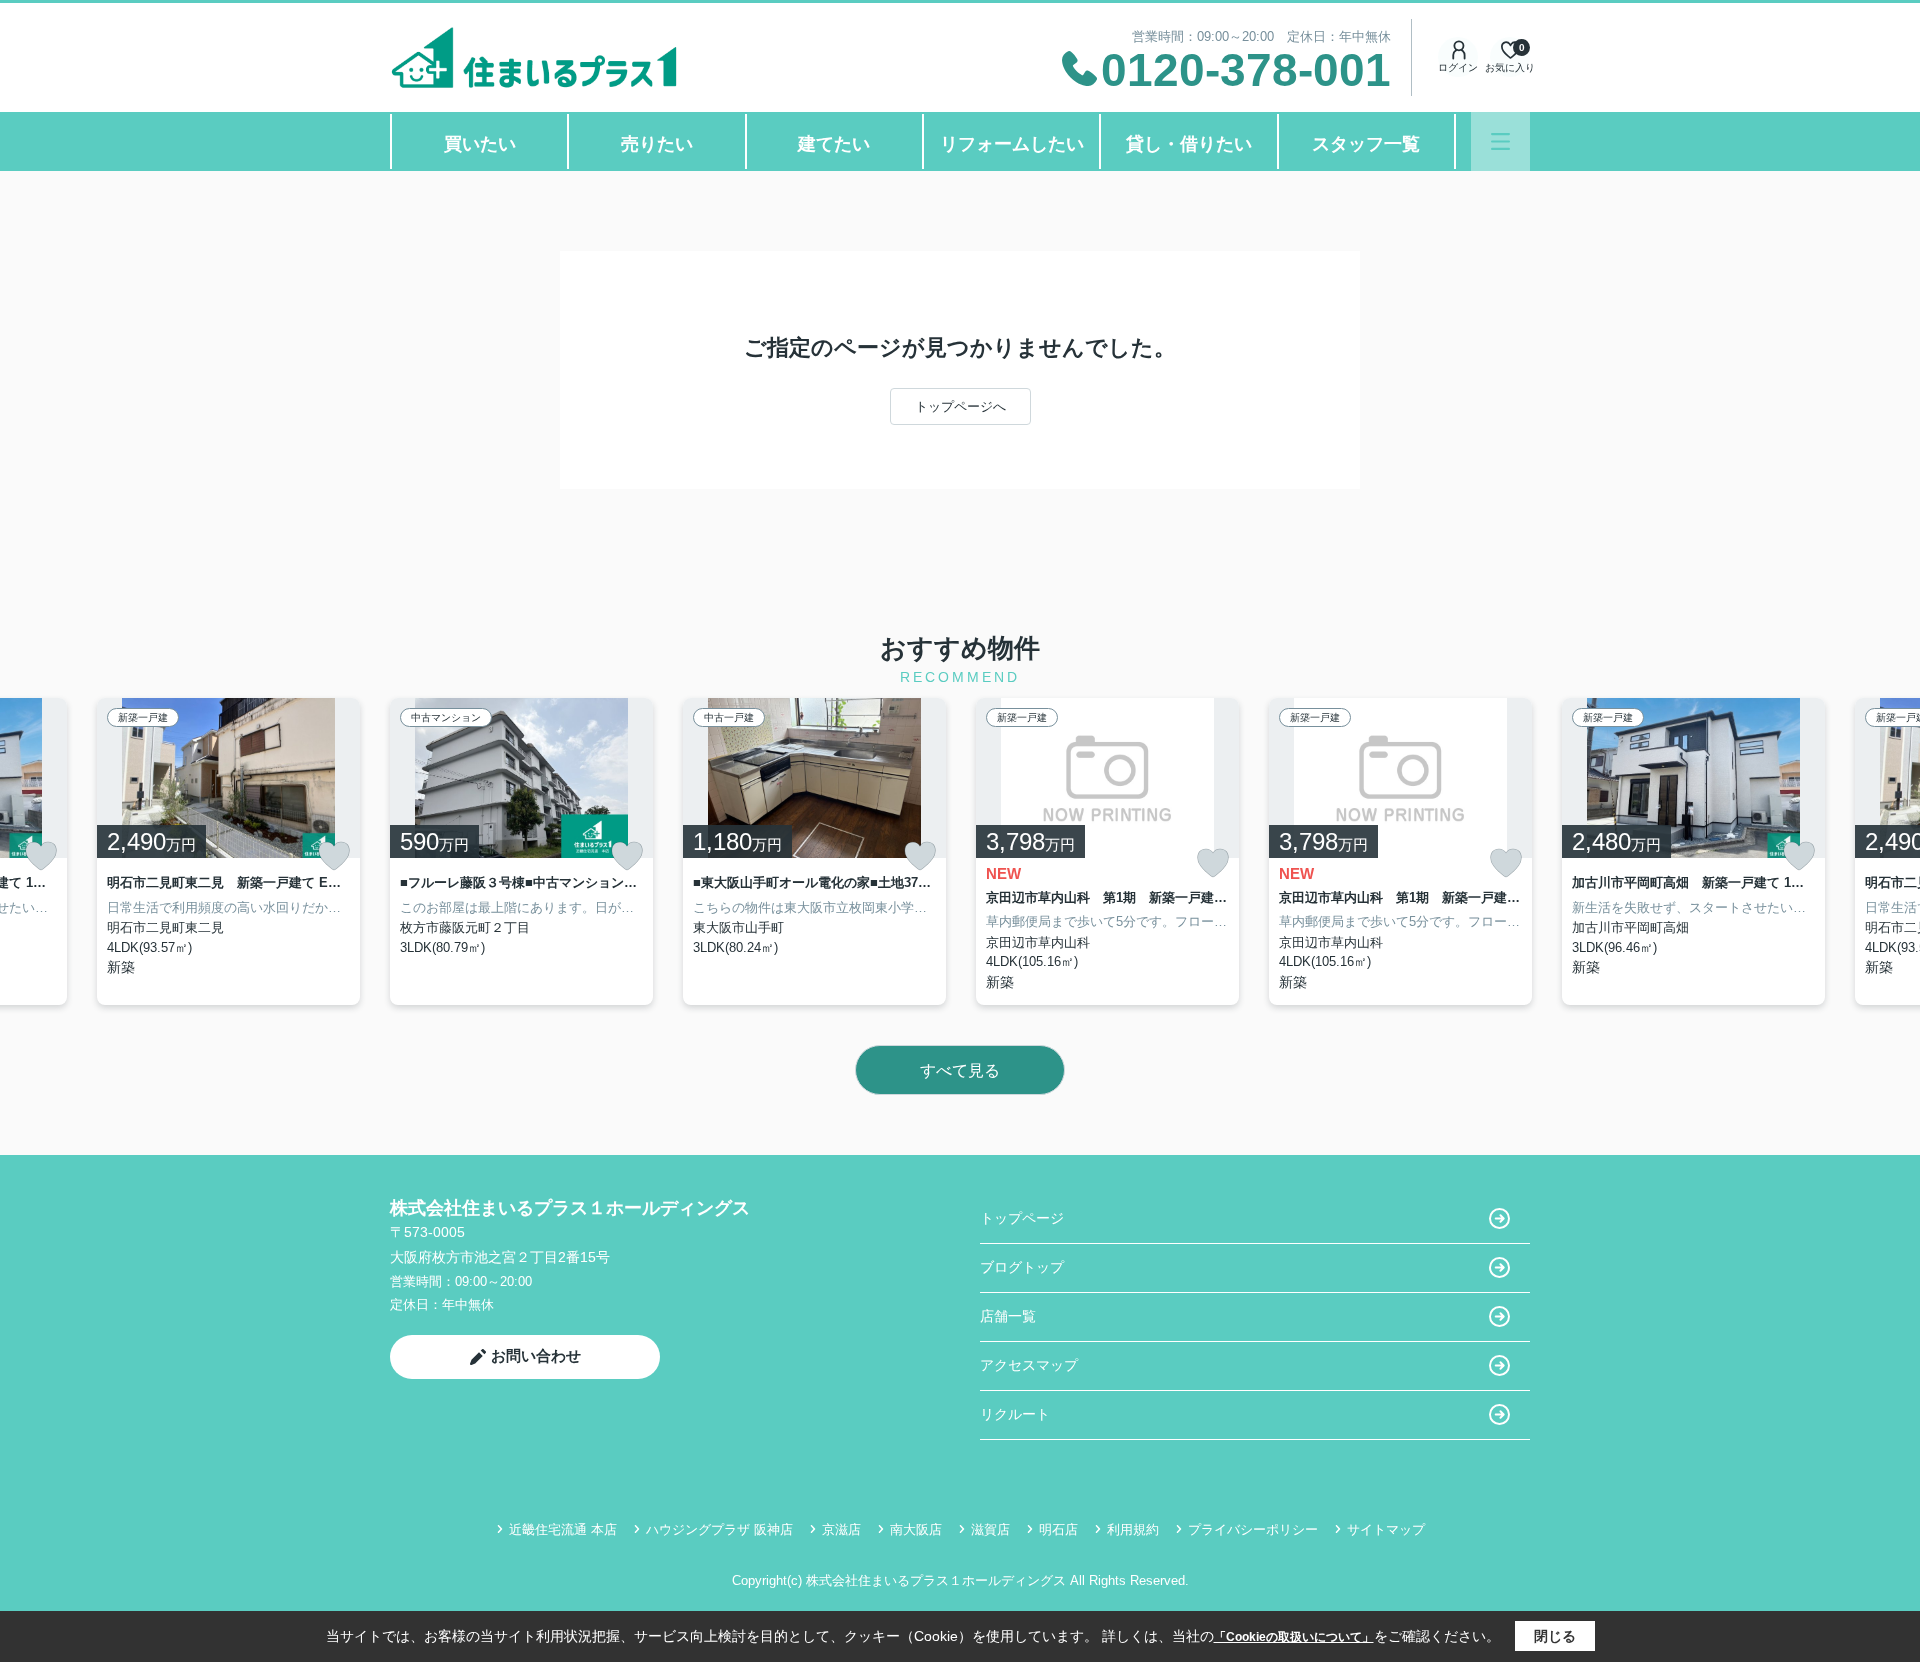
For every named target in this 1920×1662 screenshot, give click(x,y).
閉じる (1555, 1636)
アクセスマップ (1029, 1365)
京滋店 (841, 1529)
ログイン (1458, 67)
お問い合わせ (536, 1355)
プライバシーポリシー (1253, 1529)
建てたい (834, 144)
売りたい (657, 144)
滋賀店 (990, 1529)
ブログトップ (1022, 1267)
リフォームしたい (1012, 144)
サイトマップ (1386, 1529)
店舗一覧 (1008, 1316)
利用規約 (1133, 1529)
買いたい (480, 144)
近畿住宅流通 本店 (563, 1529)
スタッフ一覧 (1366, 144)
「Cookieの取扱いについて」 (1294, 1637)
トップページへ (960, 406)
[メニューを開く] (1500, 141)
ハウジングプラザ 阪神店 (719, 1529)
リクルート (1015, 1414)
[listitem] (521, 851)
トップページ (1022, 1218)
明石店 (1058, 1529)
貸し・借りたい (1189, 144)
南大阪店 (916, 1529)
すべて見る (960, 1070)
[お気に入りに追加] (41, 856)
